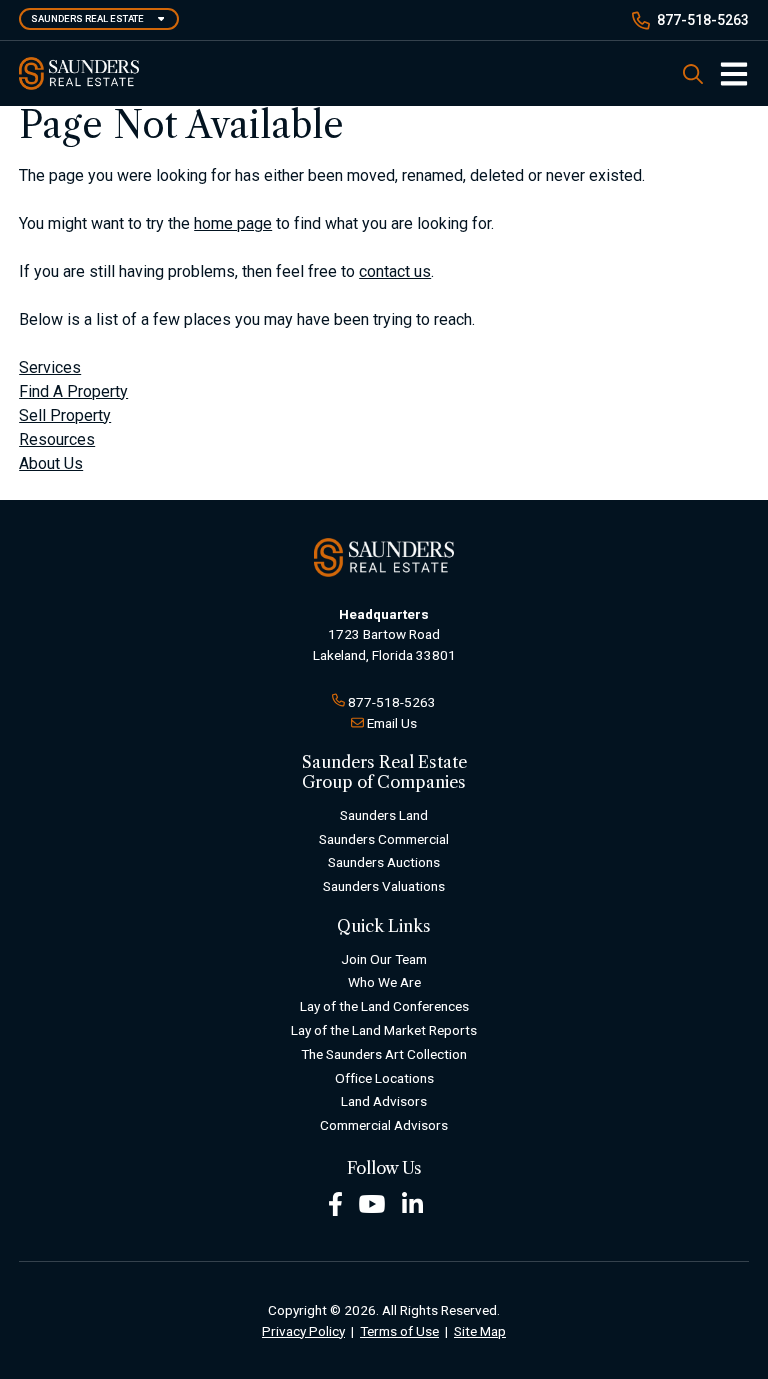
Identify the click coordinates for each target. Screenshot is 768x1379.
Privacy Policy (303, 1331)
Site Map (480, 1331)
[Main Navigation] (726, 74)
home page (233, 223)
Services (50, 367)
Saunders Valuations (384, 886)
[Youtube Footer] (372, 1202)
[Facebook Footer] (335, 1202)
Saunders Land (384, 815)
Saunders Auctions (384, 862)
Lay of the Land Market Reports (384, 1030)
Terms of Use (399, 1331)
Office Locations (384, 1078)
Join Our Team (384, 959)
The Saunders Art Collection (384, 1054)
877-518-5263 (703, 20)
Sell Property (65, 415)
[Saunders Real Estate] (79, 73)
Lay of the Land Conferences (384, 1006)
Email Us (392, 723)
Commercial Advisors (384, 1125)
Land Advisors (384, 1101)
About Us (51, 463)
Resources (57, 439)
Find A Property (73, 391)
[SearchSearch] (693, 73)
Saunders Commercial (384, 839)
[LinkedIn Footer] (413, 1202)
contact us (395, 271)
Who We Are (384, 982)
